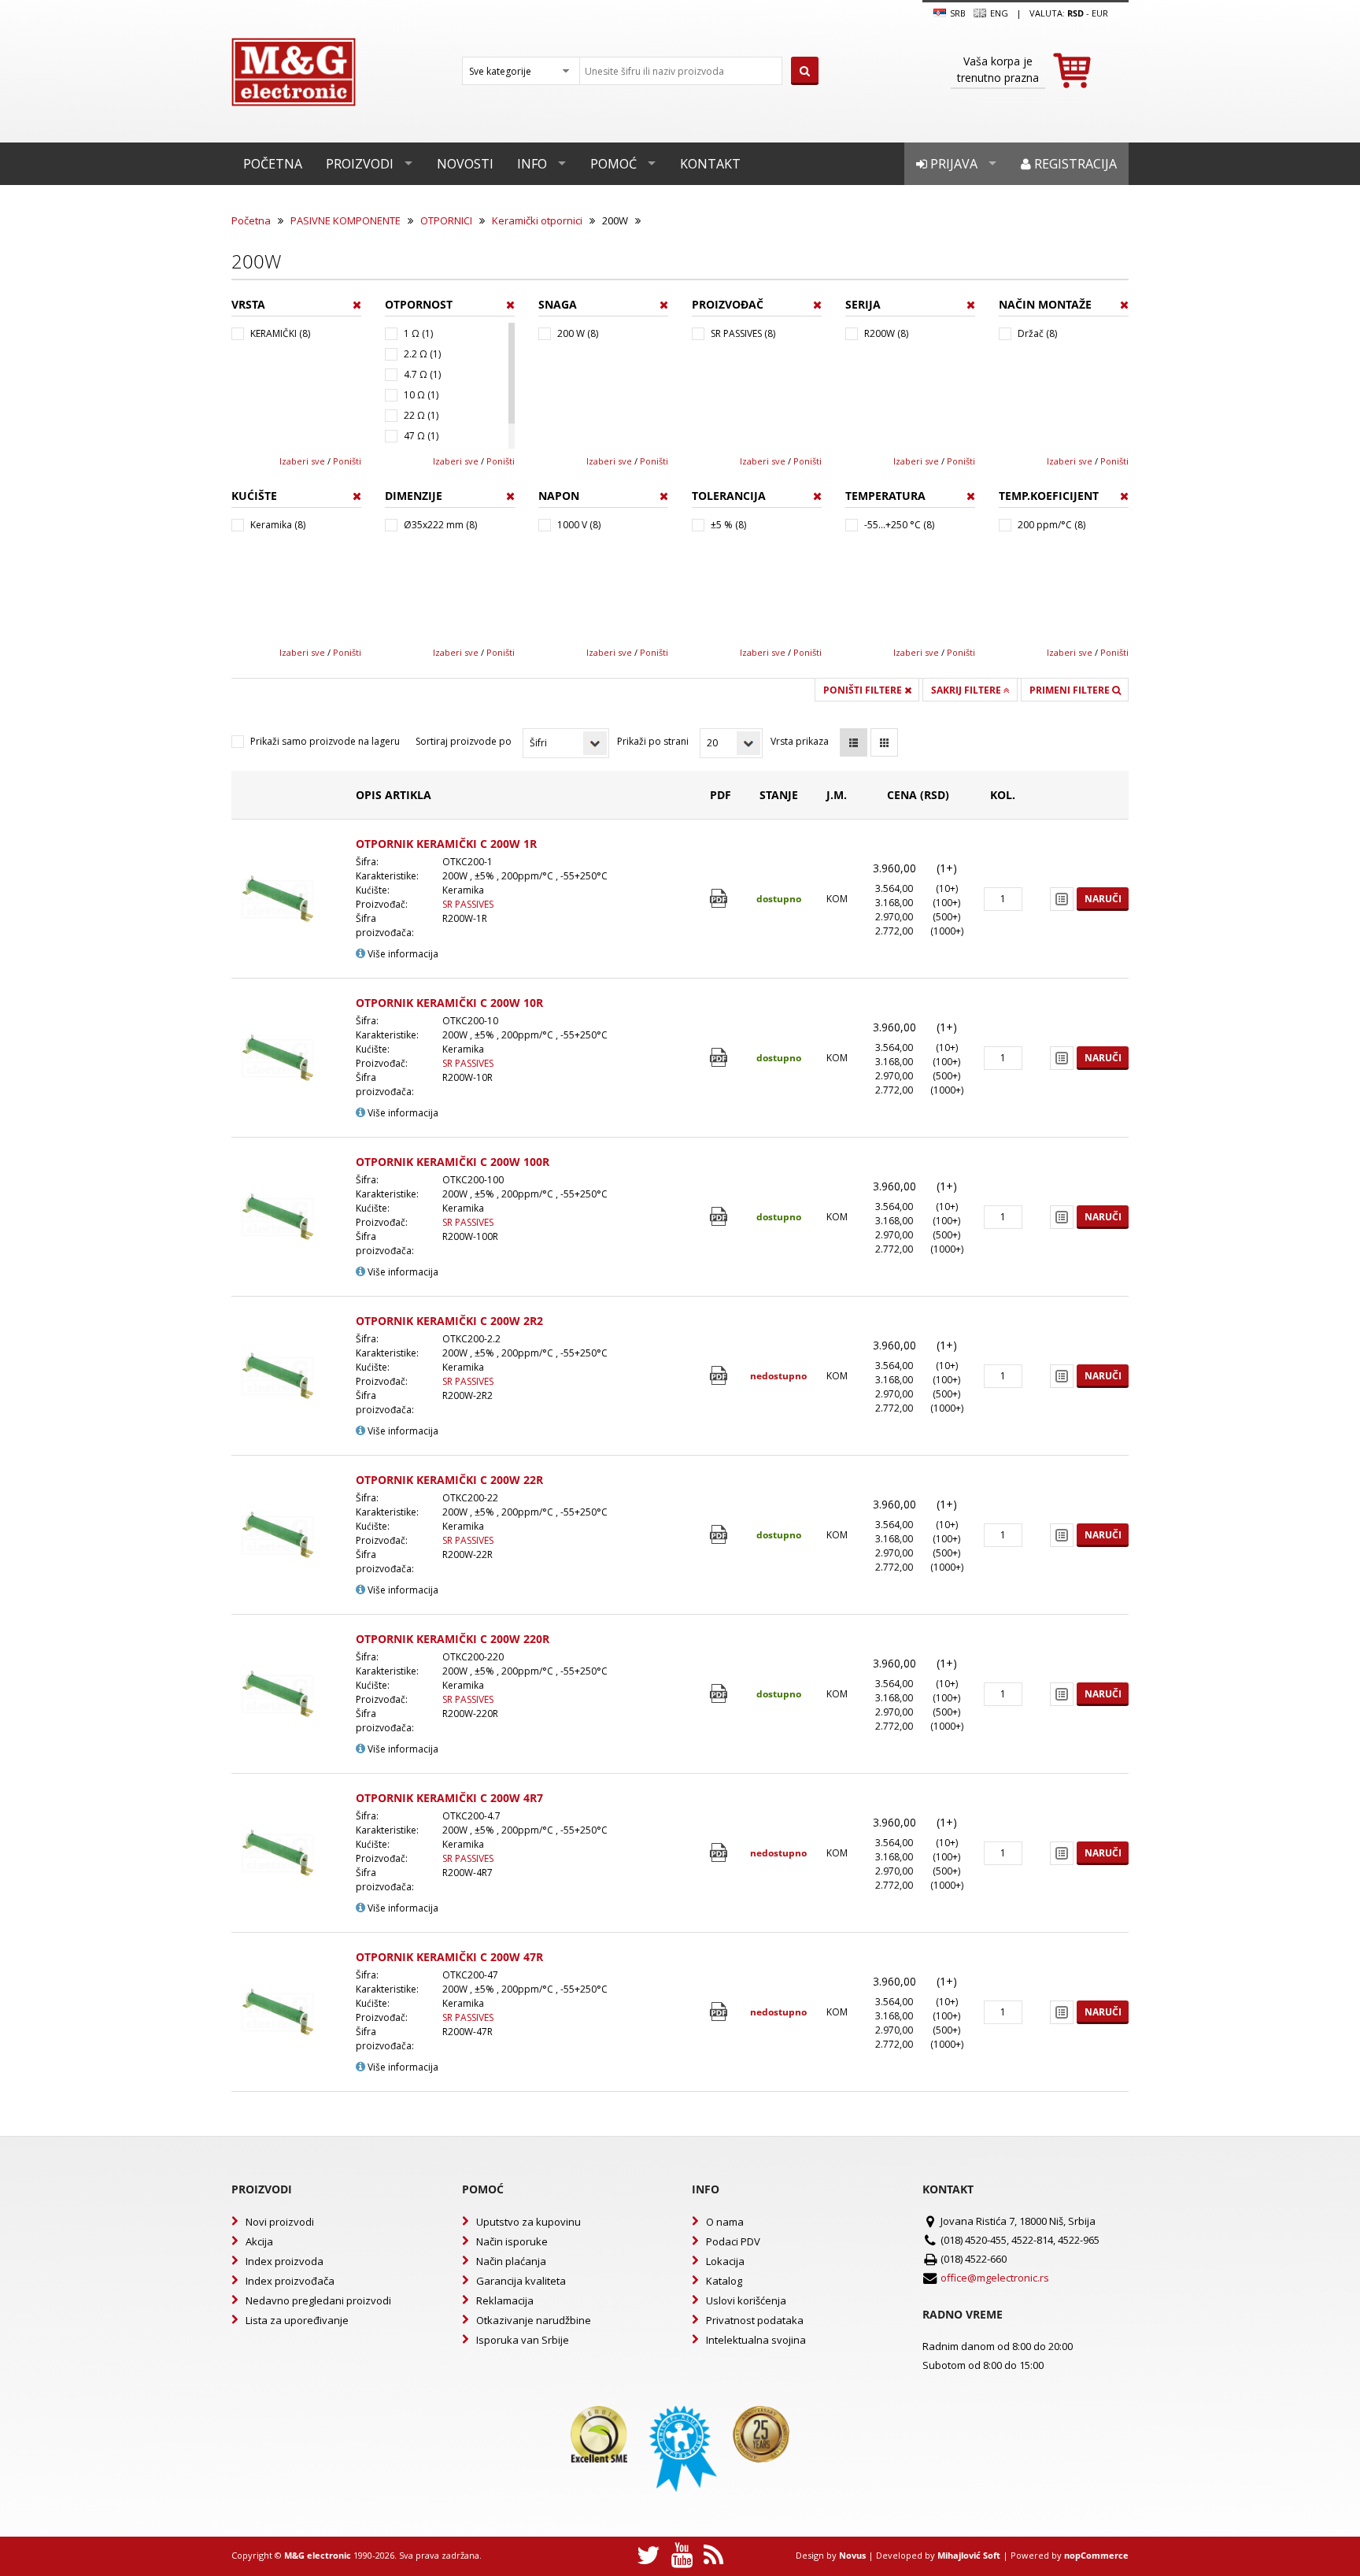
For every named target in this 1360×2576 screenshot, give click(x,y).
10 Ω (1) (421, 395)
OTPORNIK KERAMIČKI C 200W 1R (446, 844)
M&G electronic (318, 2555)
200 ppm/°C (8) (1051, 525)
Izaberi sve (302, 461)
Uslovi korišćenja (746, 2300)
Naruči (1103, 899)
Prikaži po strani (653, 741)
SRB (957, 13)
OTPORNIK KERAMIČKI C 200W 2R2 (449, 1321)
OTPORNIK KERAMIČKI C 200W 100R (453, 1162)
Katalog (724, 2281)
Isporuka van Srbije (523, 2340)
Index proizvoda (285, 2261)
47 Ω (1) (421, 436)
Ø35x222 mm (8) (440, 525)
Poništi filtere (864, 690)
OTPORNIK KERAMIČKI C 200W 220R (453, 1639)
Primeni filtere (1071, 690)
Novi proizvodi (280, 2222)
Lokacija (725, 2261)
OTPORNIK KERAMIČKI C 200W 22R (449, 1480)
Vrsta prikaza (800, 741)
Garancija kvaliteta (521, 2281)
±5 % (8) (728, 525)
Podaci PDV (733, 2241)
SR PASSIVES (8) (743, 333)
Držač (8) (1037, 333)
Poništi (347, 461)
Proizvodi (360, 164)
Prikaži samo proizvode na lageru (325, 741)
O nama (725, 2222)
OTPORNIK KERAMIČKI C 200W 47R (449, 1957)
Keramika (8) (278, 525)
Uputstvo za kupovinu (528, 2222)
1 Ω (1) (418, 333)
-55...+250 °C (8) (899, 525)
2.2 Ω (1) (422, 354)
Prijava (952, 164)
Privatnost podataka (755, 2320)
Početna (273, 164)
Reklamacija (505, 2300)
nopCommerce (1096, 2555)
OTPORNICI (446, 220)
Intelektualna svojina (756, 2340)
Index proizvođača (290, 2281)
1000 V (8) (579, 525)
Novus (852, 2555)
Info (532, 164)
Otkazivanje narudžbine (534, 2320)
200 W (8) (578, 333)
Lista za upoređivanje (297, 2320)
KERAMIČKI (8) (280, 333)
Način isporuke (512, 2241)
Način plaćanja (511, 2261)
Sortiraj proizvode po (464, 741)
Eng (998, 13)
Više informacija (402, 954)
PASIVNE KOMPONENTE (346, 220)
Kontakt (710, 164)
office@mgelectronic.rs (995, 2278)
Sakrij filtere (967, 690)
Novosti (465, 164)
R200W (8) (886, 333)
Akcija (259, 2241)
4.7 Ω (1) (422, 374)
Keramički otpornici (537, 220)
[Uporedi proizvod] (1062, 899)
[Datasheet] (721, 899)
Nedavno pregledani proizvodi (318, 2300)
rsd (1075, 13)
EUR (1100, 13)
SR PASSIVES (468, 904)
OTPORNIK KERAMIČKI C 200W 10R (449, 1003)
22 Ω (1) (421, 415)
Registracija (1074, 164)
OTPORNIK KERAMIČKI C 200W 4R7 (449, 1798)
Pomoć (613, 164)
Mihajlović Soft (969, 2555)
